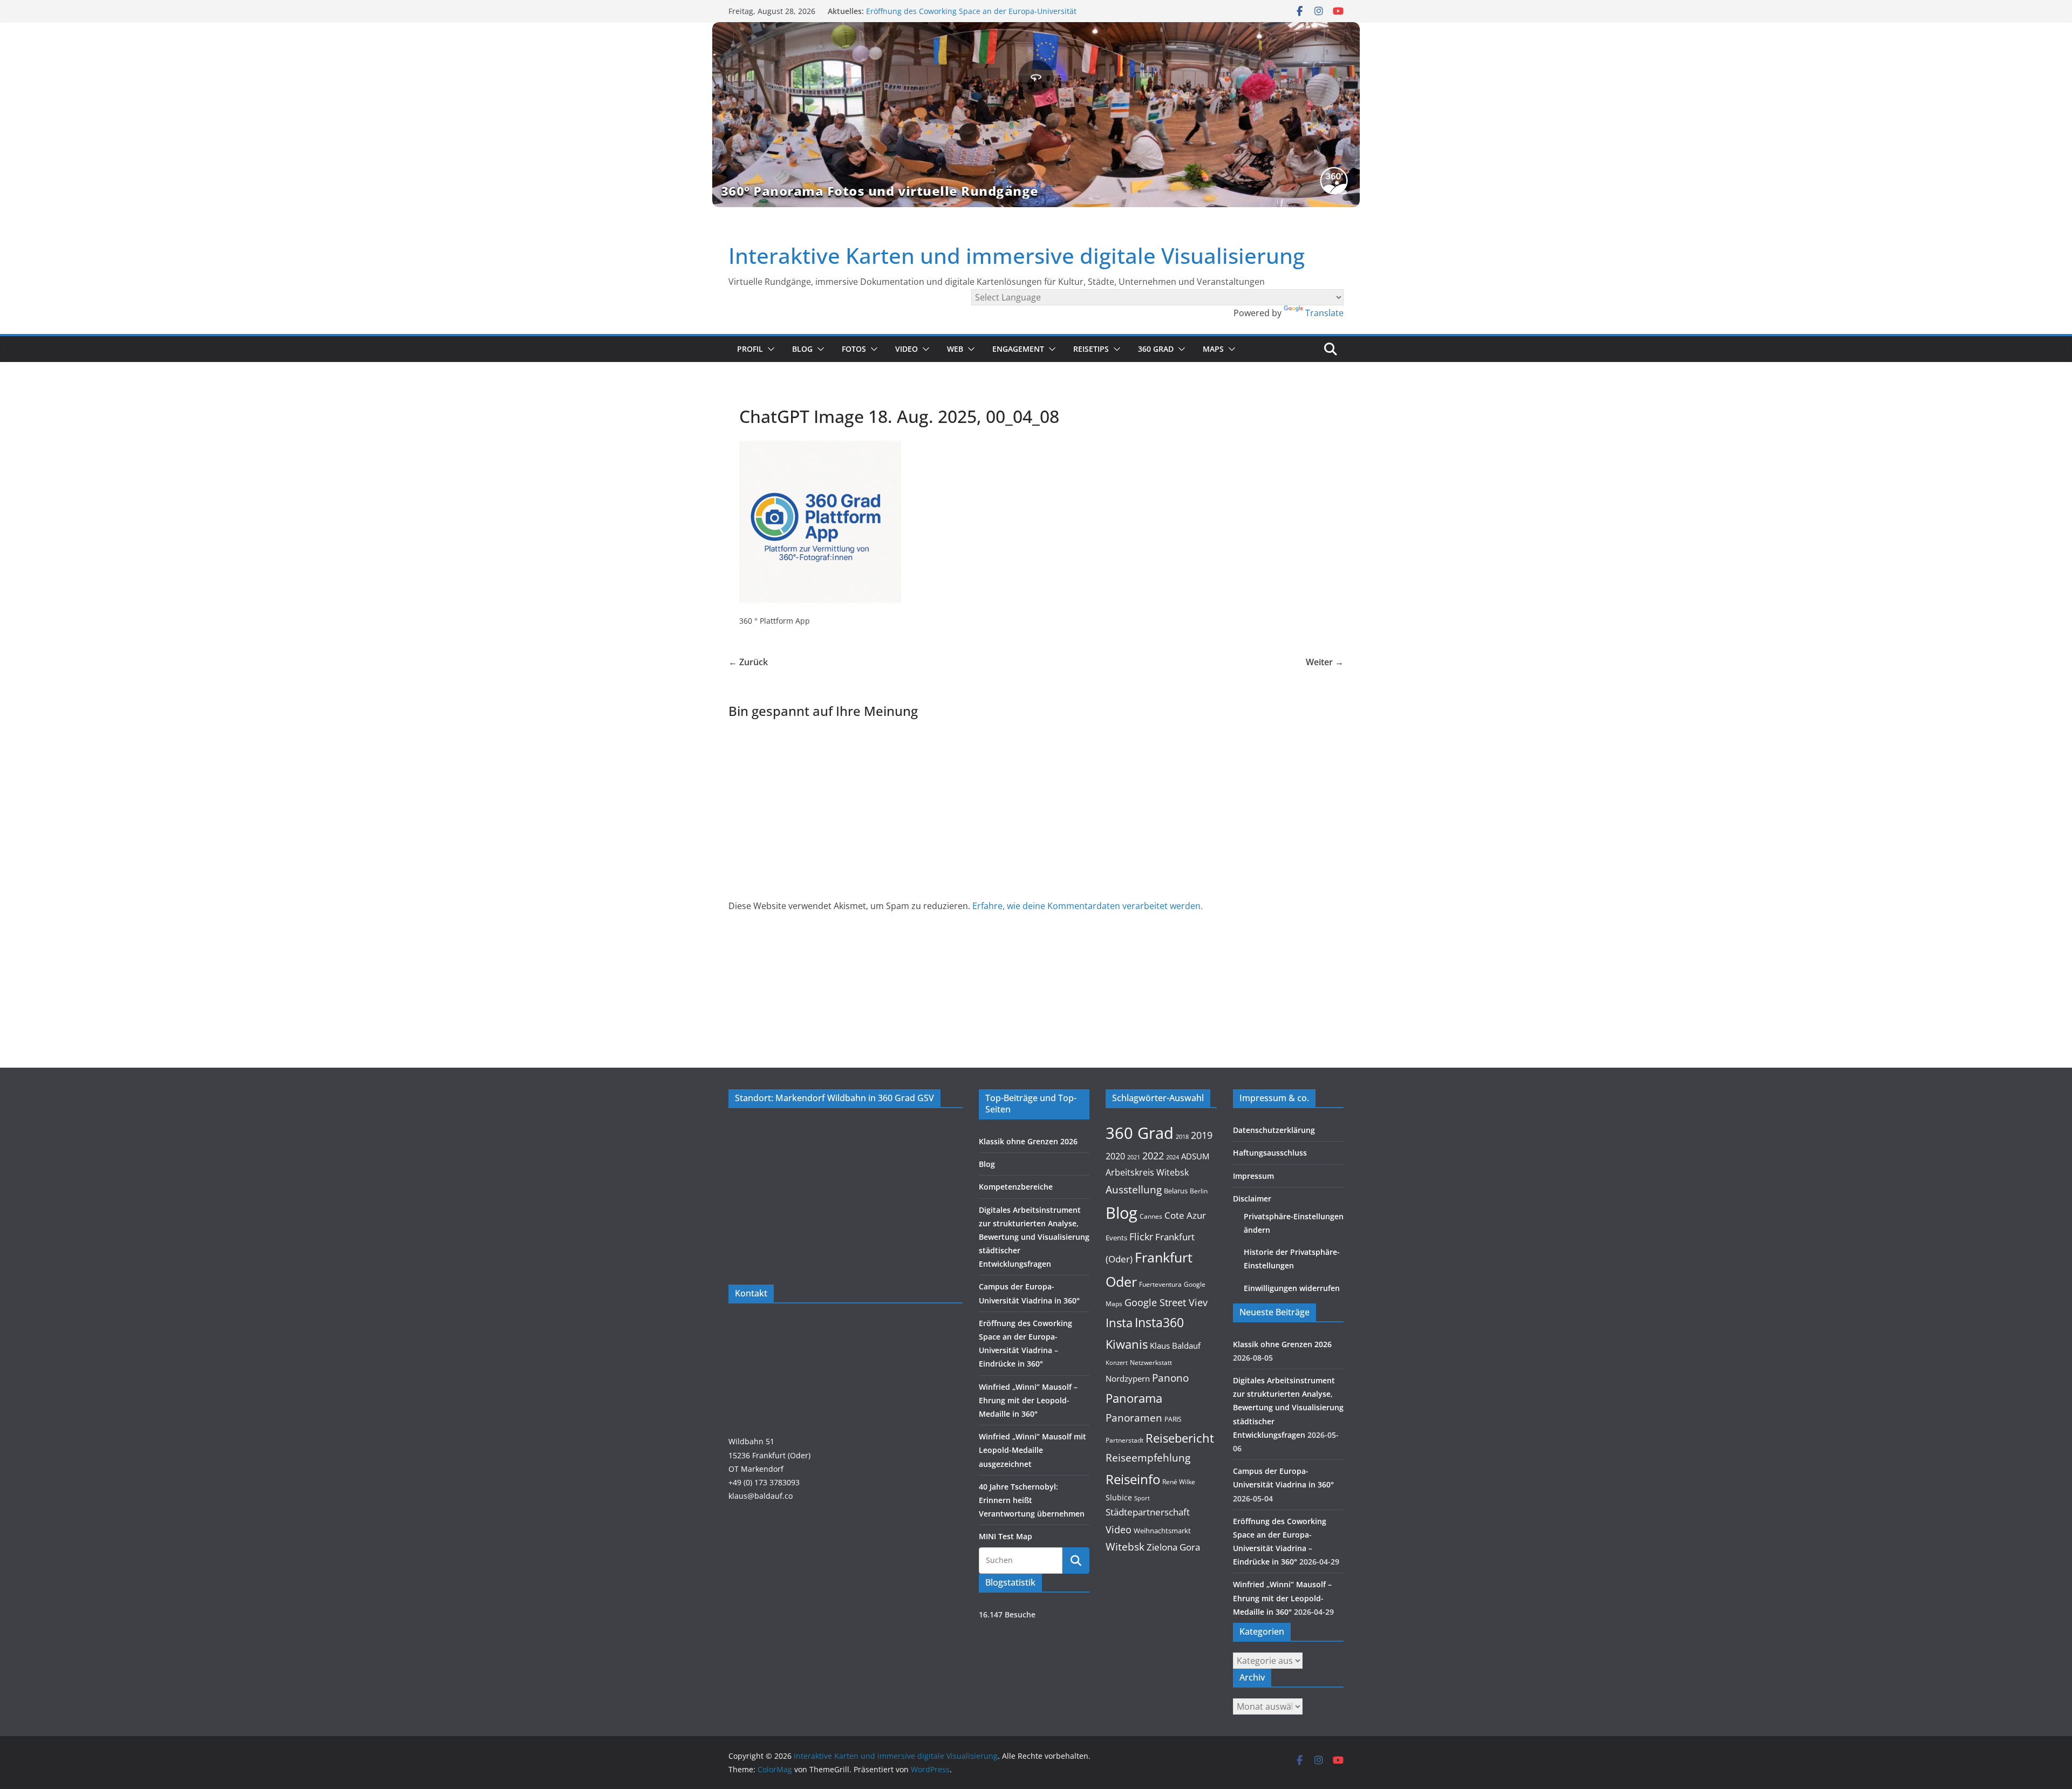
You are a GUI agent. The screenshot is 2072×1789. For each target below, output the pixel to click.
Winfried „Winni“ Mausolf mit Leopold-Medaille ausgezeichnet (1032, 1450)
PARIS (1173, 1419)
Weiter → (1325, 662)
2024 (1173, 1157)
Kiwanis (1127, 1344)
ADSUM (1195, 1156)
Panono (1170, 1378)
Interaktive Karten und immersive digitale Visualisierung (1017, 255)
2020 (1115, 1156)
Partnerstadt (1124, 1440)
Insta (1119, 1323)
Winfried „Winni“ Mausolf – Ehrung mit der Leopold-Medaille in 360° (1028, 1400)
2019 (1202, 1135)
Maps (1213, 349)
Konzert (1117, 1363)
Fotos (854, 349)
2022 (1153, 1156)
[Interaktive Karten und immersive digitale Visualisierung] (1036, 114)
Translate (1324, 313)
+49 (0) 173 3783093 (764, 1482)
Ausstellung (1134, 1189)
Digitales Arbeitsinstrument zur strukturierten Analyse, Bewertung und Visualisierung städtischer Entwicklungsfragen (1034, 1237)
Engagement (1018, 349)
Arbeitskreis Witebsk (1147, 1172)
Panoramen (1134, 1418)
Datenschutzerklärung (1274, 1130)
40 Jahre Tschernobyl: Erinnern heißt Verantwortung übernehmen (1032, 1500)
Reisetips (1091, 349)
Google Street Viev (1166, 1302)
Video (906, 349)
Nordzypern (1128, 1379)
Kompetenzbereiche (1016, 1187)
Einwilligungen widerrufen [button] (1292, 1288)
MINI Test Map (1006, 1536)
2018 (1182, 1137)
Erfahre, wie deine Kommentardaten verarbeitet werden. (1088, 906)
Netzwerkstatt (1151, 1363)
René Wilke (1179, 1481)
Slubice (1119, 1497)
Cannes (1151, 1216)
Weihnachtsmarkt (1162, 1531)
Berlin (1199, 1191)
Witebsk (1125, 1547)
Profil (750, 349)
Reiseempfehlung (1148, 1458)
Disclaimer (1252, 1199)
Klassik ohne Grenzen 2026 (1028, 1141)
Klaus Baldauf (1175, 1346)
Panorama (1134, 1398)
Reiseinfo (1133, 1479)
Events (1116, 1238)
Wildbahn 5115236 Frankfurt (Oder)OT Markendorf (769, 1455)
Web (955, 349)
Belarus (1176, 1191)
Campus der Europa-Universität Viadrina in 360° (953, 11)
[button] (769, 349)
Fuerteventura (1160, 1284)
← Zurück (748, 662)
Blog (802, 349)
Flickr (1141, 1236)
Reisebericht (1180, 1438)
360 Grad (1156, 349)
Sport (1142, 1498)
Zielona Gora (1173, 1547)
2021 (1134, 1157)
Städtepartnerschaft (1148, 1512)
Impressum (1253, 1176)
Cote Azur (1185, 1215)
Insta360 (1159, 1322)
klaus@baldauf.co (761, 1496)
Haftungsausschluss (1270, 1153)
